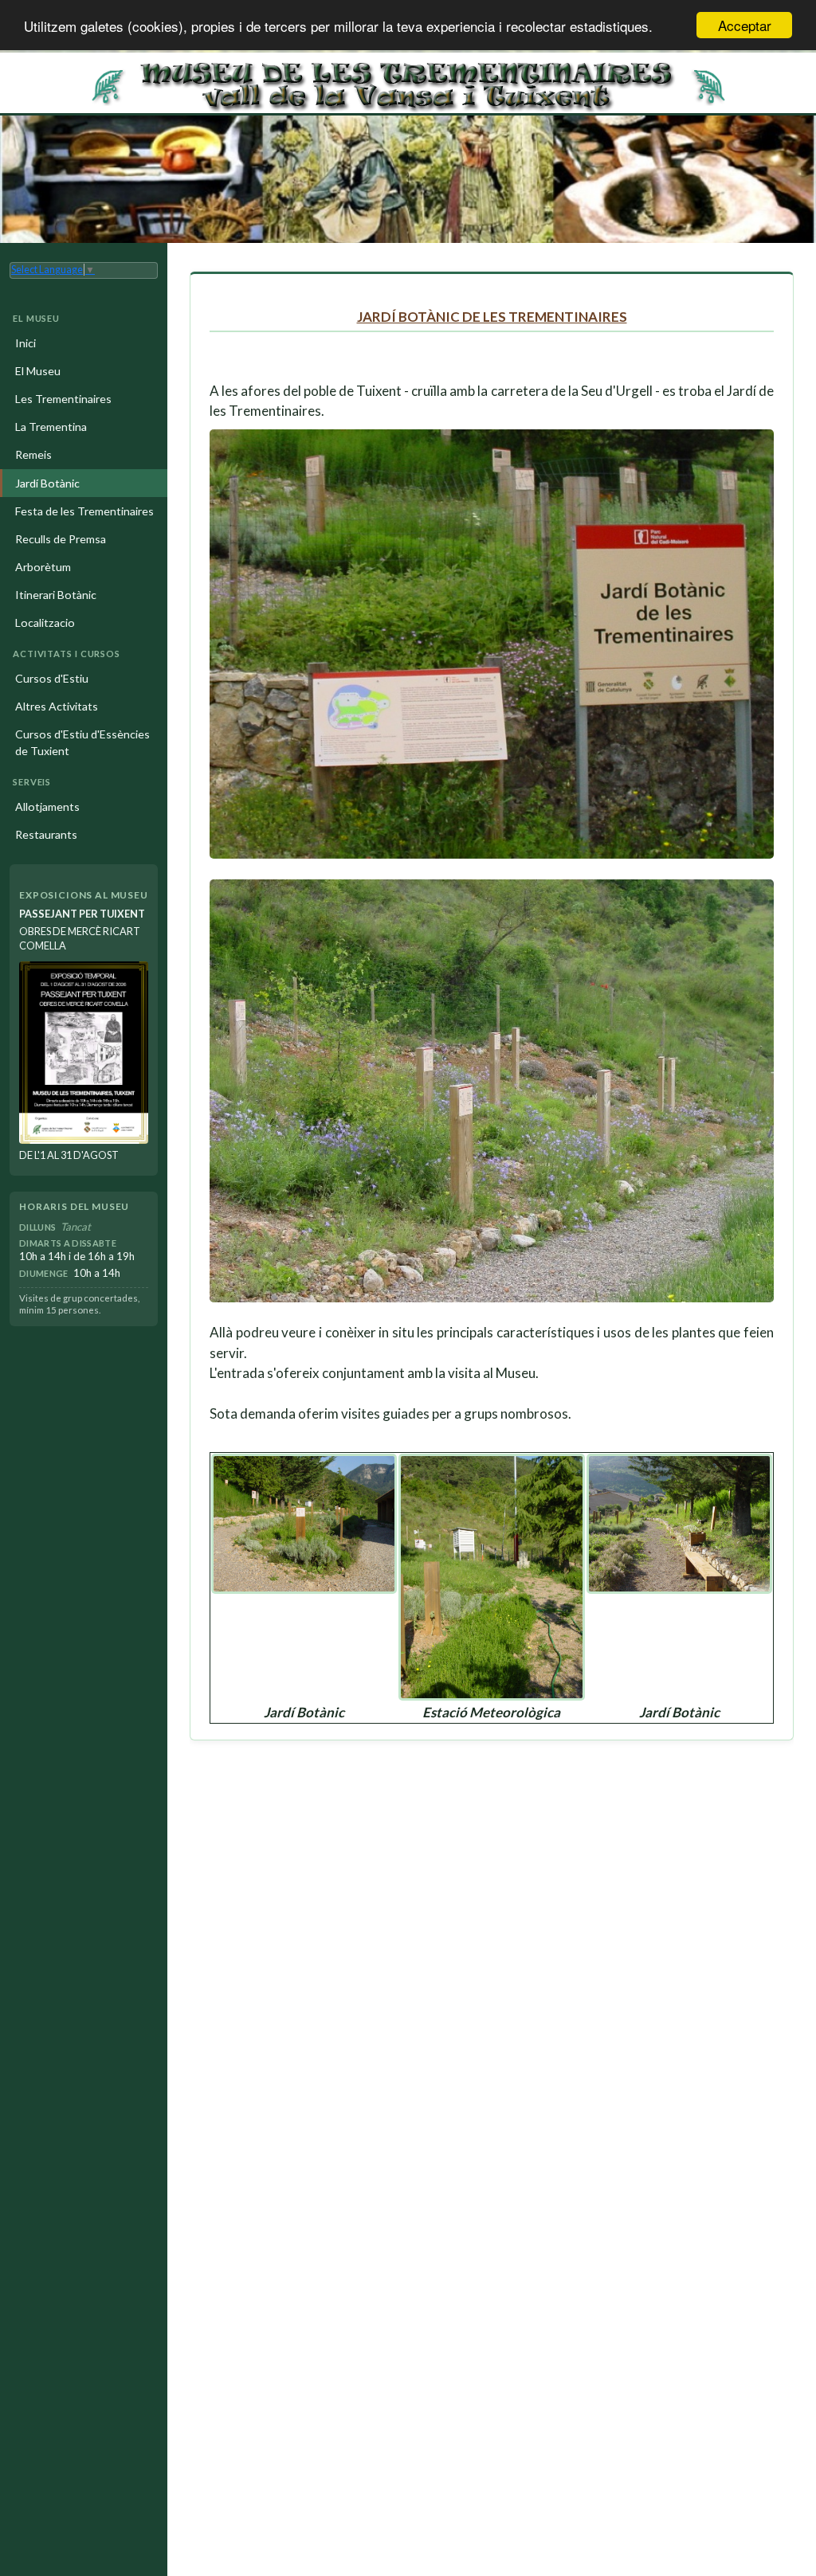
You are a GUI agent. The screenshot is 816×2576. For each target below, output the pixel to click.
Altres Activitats (57, 706)
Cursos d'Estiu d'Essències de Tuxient (82, 742)
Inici (25, 343)
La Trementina (51, 427)
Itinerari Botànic (56, 595)
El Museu (38, 371)
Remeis (33, 454)
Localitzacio (45, 622)
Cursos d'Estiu (52, 678)
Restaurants (46, 834)
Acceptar (745, 25)
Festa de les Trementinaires (84, 511)
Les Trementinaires (63, 399)
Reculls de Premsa (61, 539)
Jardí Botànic (47, 483)
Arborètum (43, 567)
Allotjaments (47, 806)
